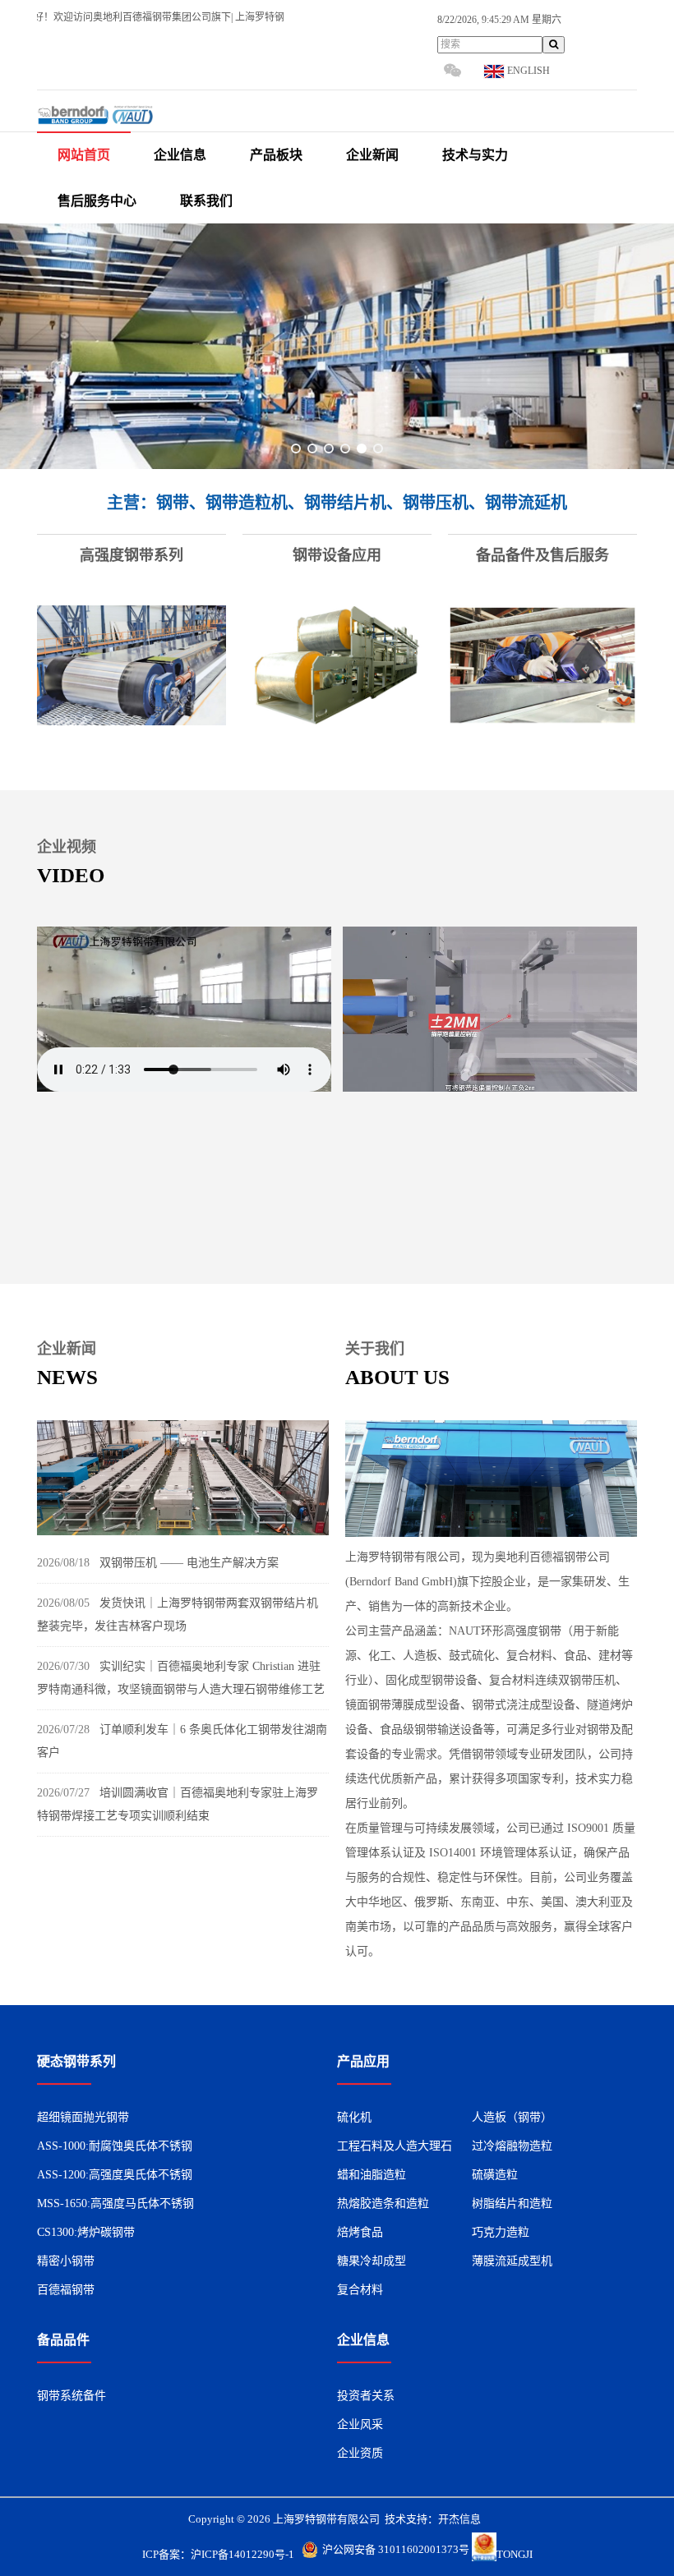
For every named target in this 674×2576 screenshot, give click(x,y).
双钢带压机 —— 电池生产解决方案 (189, 1563)
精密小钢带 (66, 2261)
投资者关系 (366, 2396)
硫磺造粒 (495, 2175)
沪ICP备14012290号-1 (242, 2554)
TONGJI (515, 2554)
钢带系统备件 (72, 2396)
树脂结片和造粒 (512, 2203)
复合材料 (360, 2290)
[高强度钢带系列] (132, 667)
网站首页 (84, 155)
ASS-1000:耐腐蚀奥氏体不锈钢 (115, 2146)
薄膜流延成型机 (512, 2261)
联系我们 (206, 201)
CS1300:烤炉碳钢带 (86, 2232)
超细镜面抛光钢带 (83, 2117)
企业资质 (360, 2453)
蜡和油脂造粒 (372, 2175)
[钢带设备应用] (337, 667)
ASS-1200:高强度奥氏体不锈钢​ (115, 2175)
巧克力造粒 (501, 2232)
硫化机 (354, 2117)
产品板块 (276, 155)
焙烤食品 (360, 2232)
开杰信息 (459, 2519)
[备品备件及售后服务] (542, 667)
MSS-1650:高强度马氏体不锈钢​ (115, 2203)
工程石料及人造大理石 (395, 2146)
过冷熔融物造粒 (512, 2146)
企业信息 (180, 155)
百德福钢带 (66, 2290)
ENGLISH (527, 71)
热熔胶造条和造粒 (383, 2203)
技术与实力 (475, 155)
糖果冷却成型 (372, 2261)
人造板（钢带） (512, 2117)
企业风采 (360, 2424)
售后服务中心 (97, 201)
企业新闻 (372, 155)
